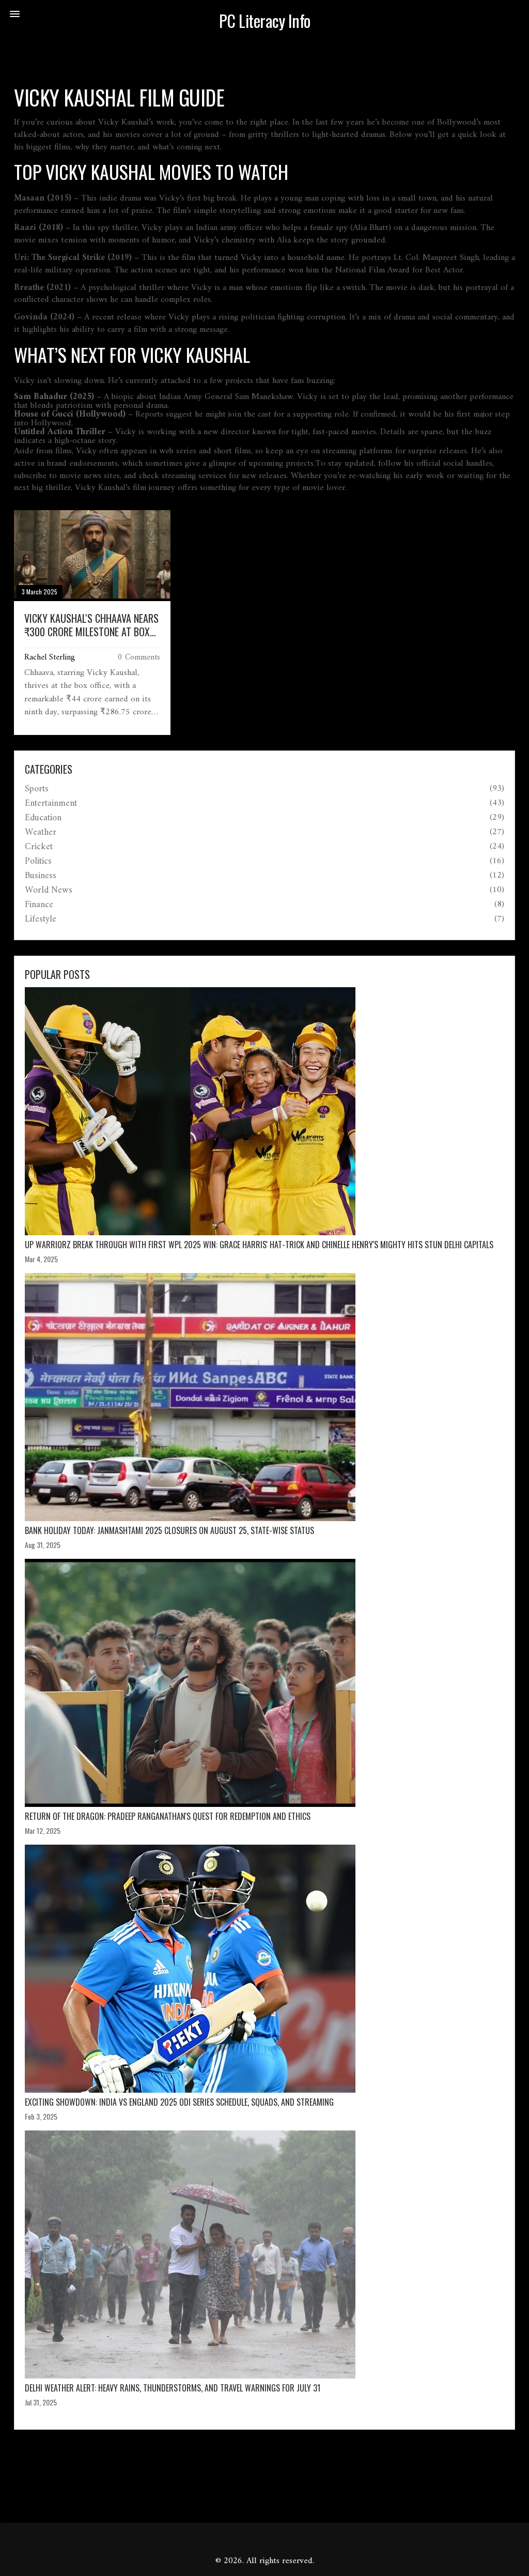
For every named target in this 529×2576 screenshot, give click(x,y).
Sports (37, 789)
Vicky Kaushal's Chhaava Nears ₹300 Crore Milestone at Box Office (91, 625)
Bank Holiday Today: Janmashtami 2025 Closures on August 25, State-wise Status (169, 1530)
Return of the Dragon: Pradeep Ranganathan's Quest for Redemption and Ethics (168, 1816)
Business (41, 876)
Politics (38, 862)
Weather (41, 833)
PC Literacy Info (265, 21)
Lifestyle (41, 919)
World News (49, 891)
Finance (39, 905)
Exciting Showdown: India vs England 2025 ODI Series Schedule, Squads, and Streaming (179, 2102)
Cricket (39, 847)
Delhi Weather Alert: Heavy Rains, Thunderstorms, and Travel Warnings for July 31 (173, 2388)
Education (43, 818)
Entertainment (51, 804)
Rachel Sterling (50, 657)
